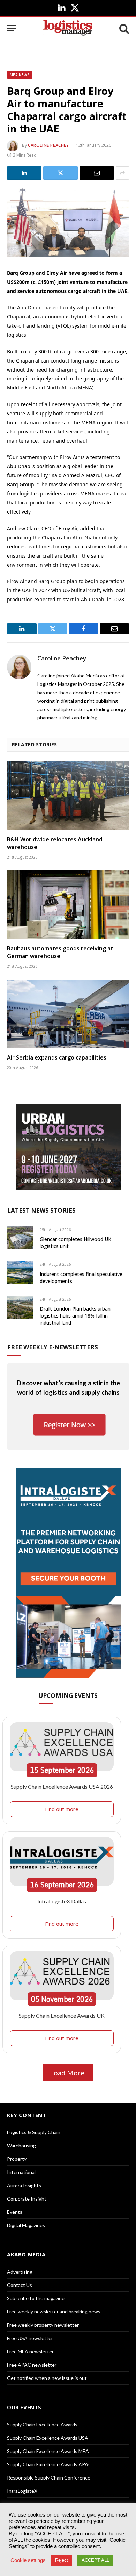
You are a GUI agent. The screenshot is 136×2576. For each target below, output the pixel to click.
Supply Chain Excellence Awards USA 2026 (62, 1786)
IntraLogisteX (22, 2491)
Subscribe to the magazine (36, 2298)
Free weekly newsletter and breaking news (54, 2312)
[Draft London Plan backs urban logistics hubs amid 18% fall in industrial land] (20, 1307)
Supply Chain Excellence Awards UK (62, 2015)
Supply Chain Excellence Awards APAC (49, 2464)
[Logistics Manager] (68, 28)
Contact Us (20, 2285)
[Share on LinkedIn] (24, 173)
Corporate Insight (27, 2199)
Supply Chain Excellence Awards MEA (48, 2451)
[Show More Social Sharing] (122, 173)
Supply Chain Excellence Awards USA (48, 2438)
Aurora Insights (24, 2185)
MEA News (20, 75)
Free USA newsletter (30, 2338)
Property (17, 2159)
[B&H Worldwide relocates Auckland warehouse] (68, 796)
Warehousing (21, 2146)
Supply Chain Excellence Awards (42, 2424)
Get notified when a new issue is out (47, 2378)
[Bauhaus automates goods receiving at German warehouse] (68, 905)
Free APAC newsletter (32, 2365)
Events (15, 2212)
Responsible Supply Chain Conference (49, 2478)
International (21, 2172)
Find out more (62, 1809)
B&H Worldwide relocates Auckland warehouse (55, 843)
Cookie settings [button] (28, 2560)
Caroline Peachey (48, 145)
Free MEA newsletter (30, 2351)
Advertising (20, 2272)
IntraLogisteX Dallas (62, 1901)
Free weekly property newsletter (43, 2325)
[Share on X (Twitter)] (61, 173)
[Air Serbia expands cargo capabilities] (68, 1014)
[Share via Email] (97, 173)
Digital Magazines (26, 2225)
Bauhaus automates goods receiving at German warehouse (60, 952)
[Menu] (12, 28)
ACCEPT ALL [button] (95, 2560)
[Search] (123, 28)
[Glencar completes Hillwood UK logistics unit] (20, 1238)
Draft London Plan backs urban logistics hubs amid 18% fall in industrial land (75, 1316)
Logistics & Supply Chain (34, 2132)
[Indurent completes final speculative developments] (20, 1272)
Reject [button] (62, 2560)
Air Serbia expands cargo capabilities (57, 1057)
